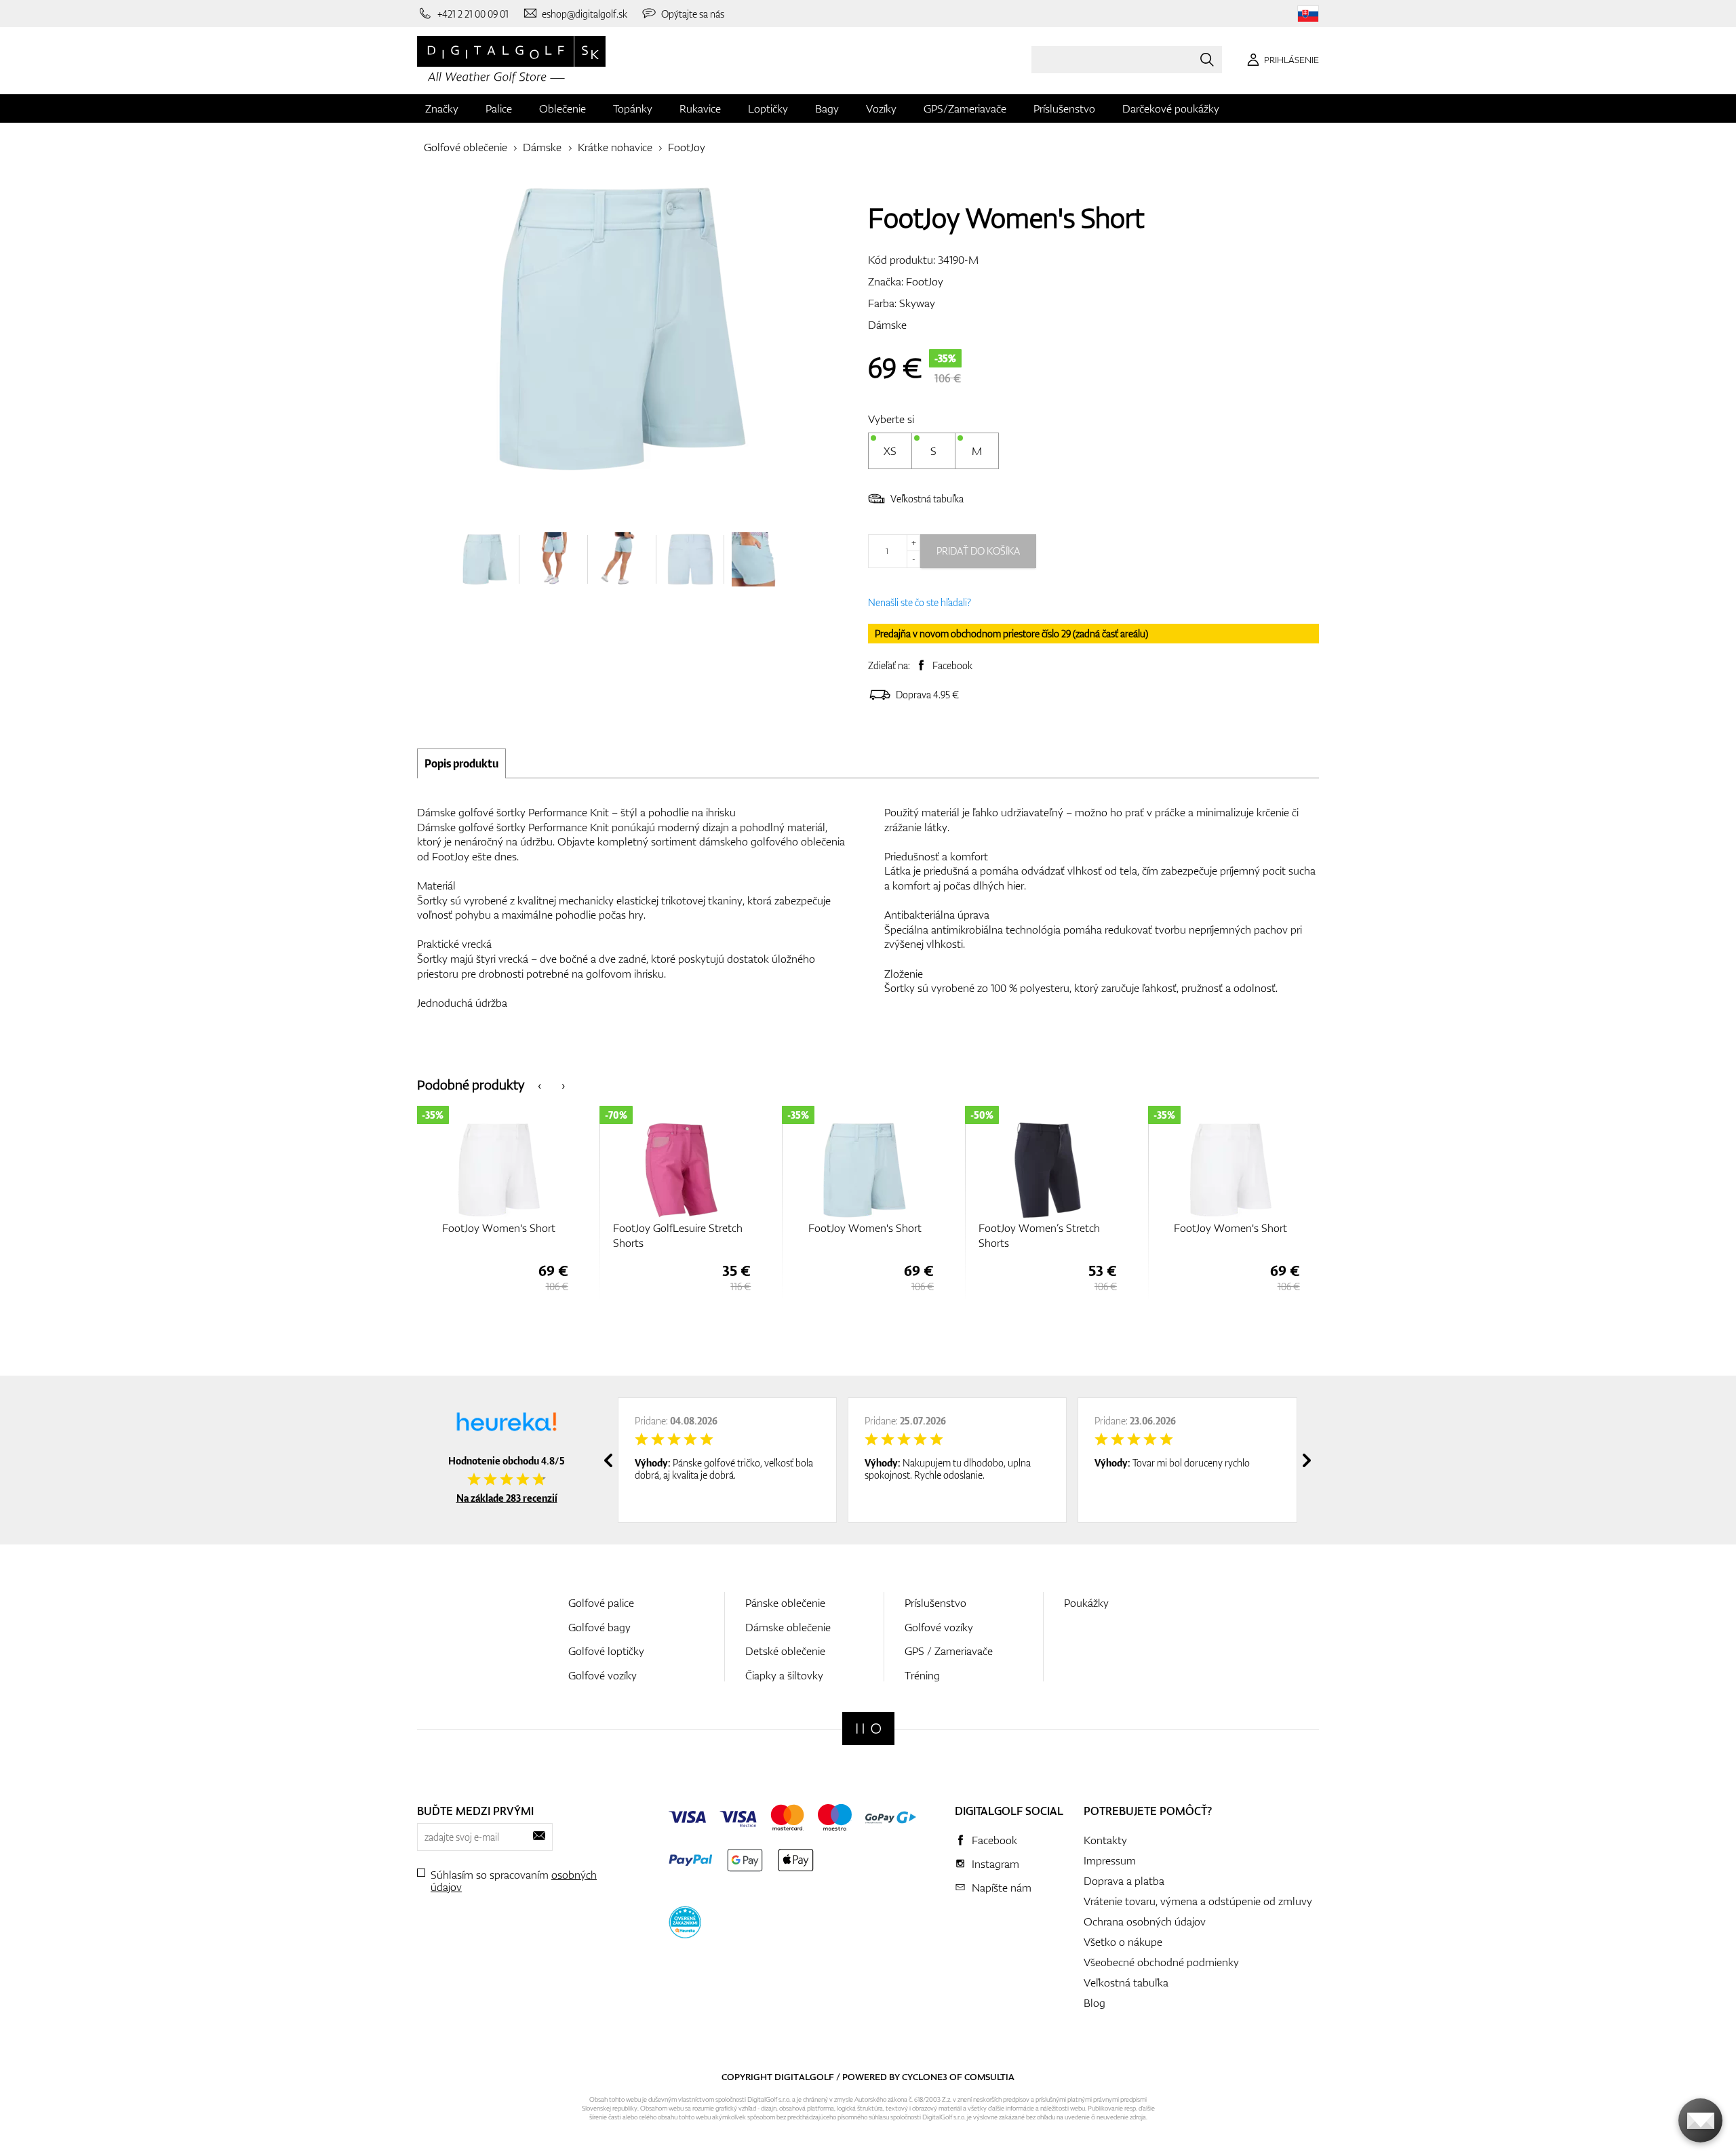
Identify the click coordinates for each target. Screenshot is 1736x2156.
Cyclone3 (925, 2077)
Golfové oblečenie (466, 147)
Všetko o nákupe (1123, 1942)
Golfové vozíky (603, 1675)
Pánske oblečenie (785, 1603)
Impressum (1110, 1860)
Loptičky (768, 108)
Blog (1094, 2003)
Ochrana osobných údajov (1145, 1921)
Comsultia (989, 2077)
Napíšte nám (1002, 1888)
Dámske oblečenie (788, 1627)
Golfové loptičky (606, 1651)
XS (890, 451)
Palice (499, 108)
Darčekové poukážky (1171, 108)
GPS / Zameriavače (949, 1651)
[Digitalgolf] (868, 1729)
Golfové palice (601, 1603)
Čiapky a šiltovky (784, 1675)
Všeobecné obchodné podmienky (1161, 1962)
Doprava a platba (1124, 1881)
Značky (442, 108)
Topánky (633, 108)
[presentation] (539, 1084)
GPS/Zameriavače (965, 108)
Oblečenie (563, 108)
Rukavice (700, 108)
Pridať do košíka (978, 551)
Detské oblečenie (785, 1651)
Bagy (827, 108)
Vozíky (881, 108)
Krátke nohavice (615, 147)
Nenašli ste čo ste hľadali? (920, 602)
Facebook (952, 665)
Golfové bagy (599, 1627)
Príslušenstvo (1064, 108)
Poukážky (1086, 1603)
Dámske (542, 147)
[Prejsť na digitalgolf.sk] (1308, 14)
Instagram (995, 1864)
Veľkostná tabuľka (927, 499)
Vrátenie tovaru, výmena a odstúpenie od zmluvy (1198, 1901)
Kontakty (1105, 1840)
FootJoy (687, 147)
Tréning (922, 1675)
